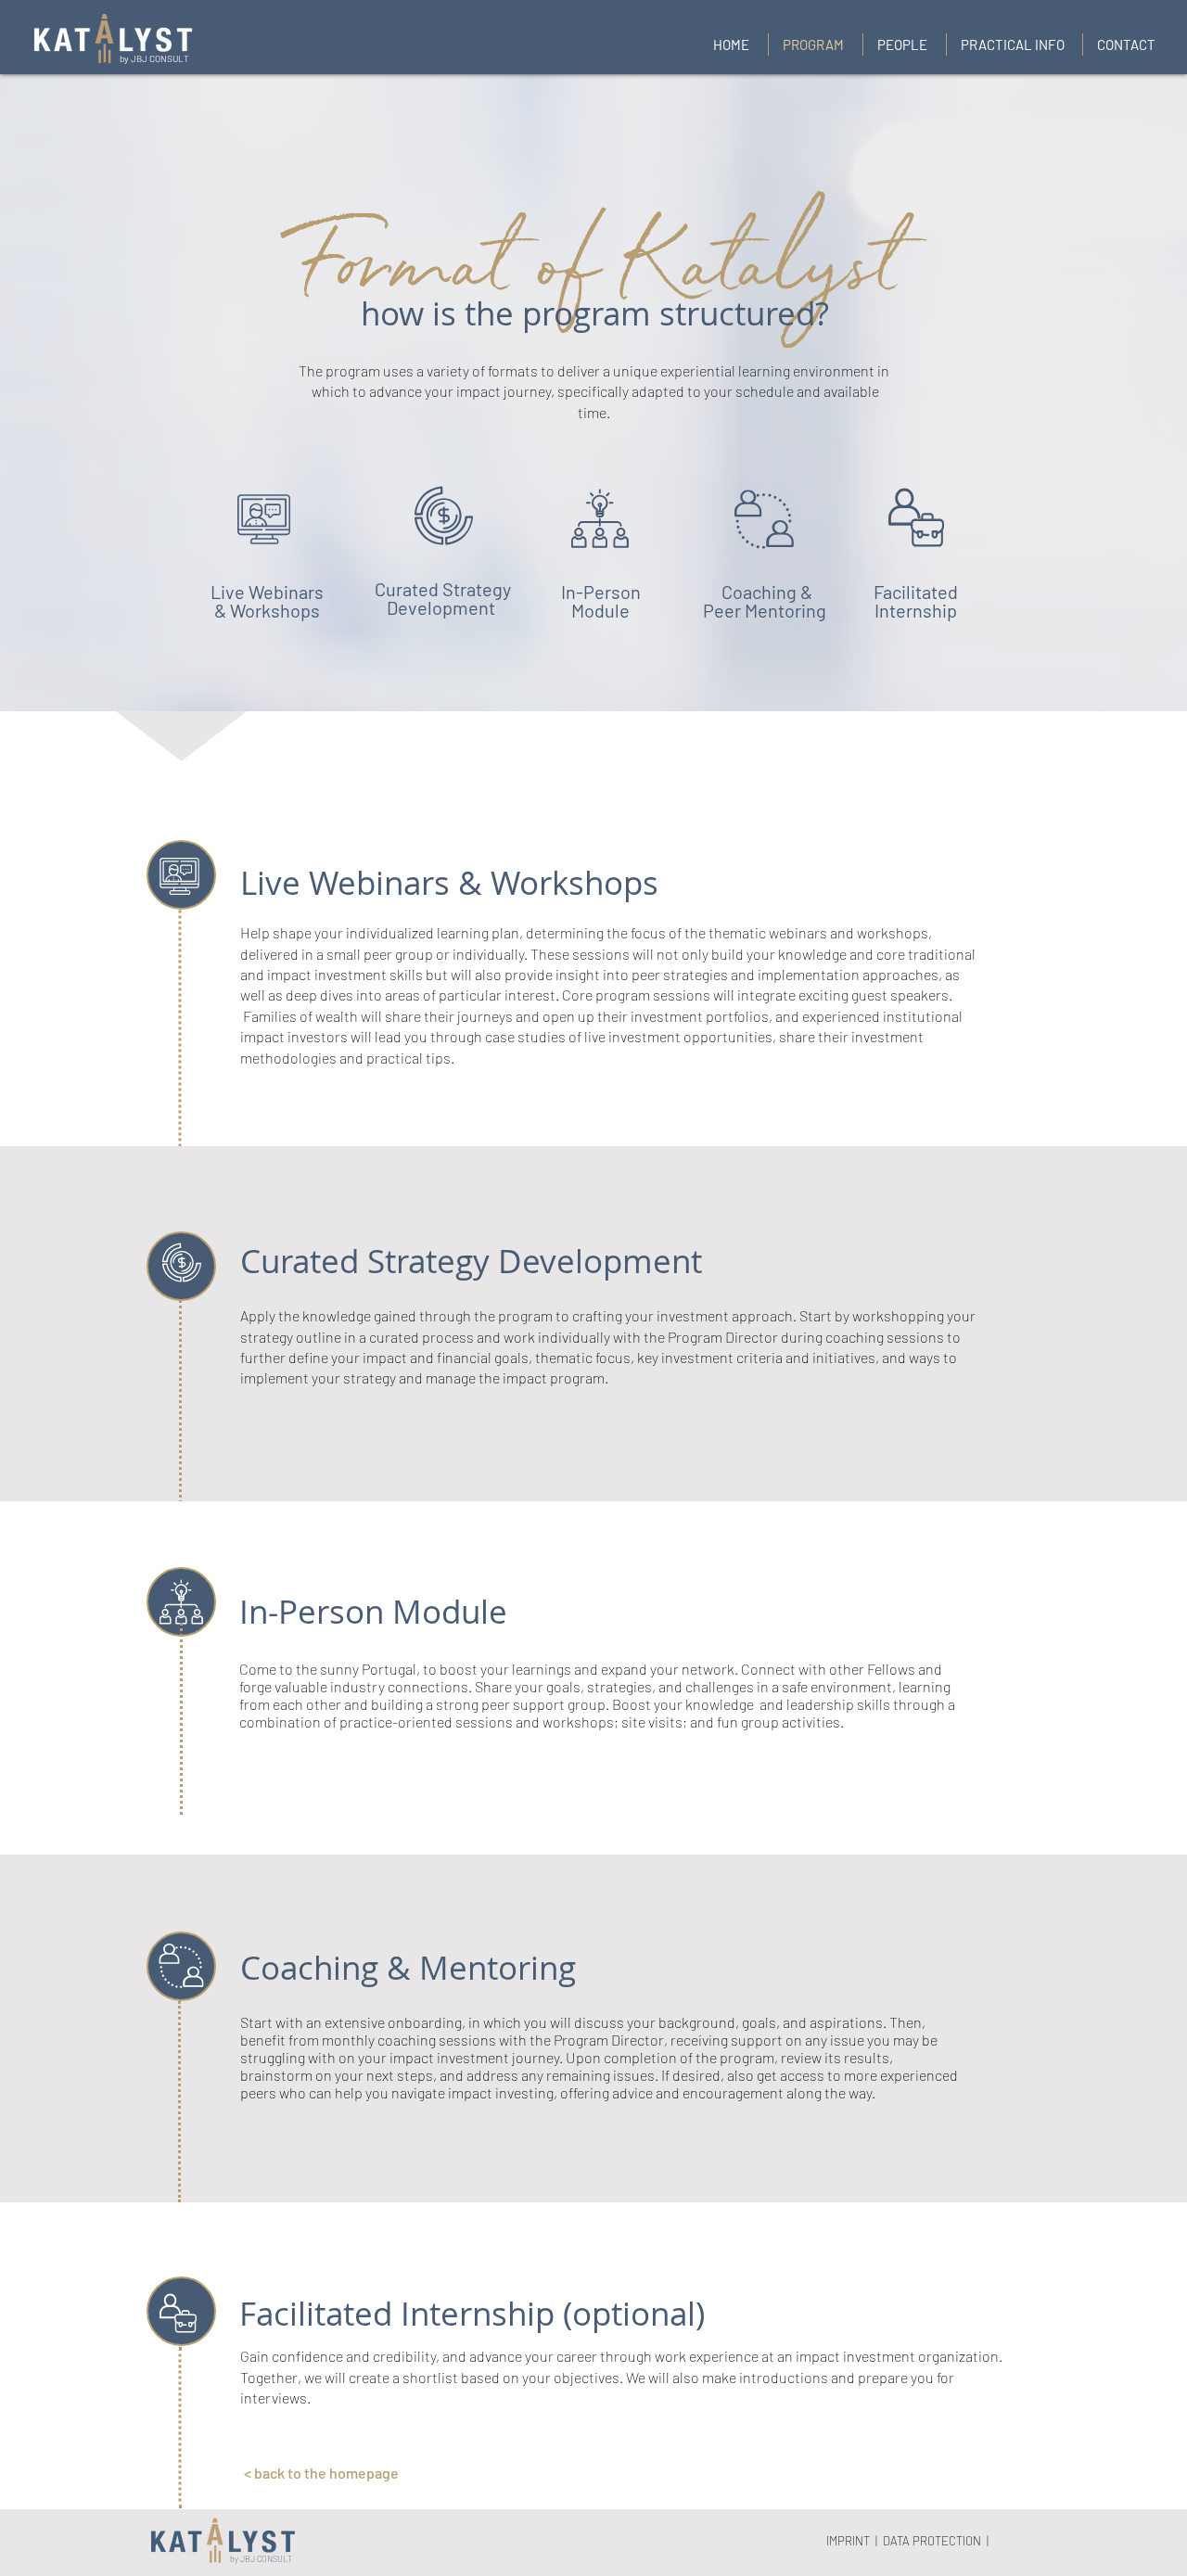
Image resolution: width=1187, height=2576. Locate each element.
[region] (267, 527)
